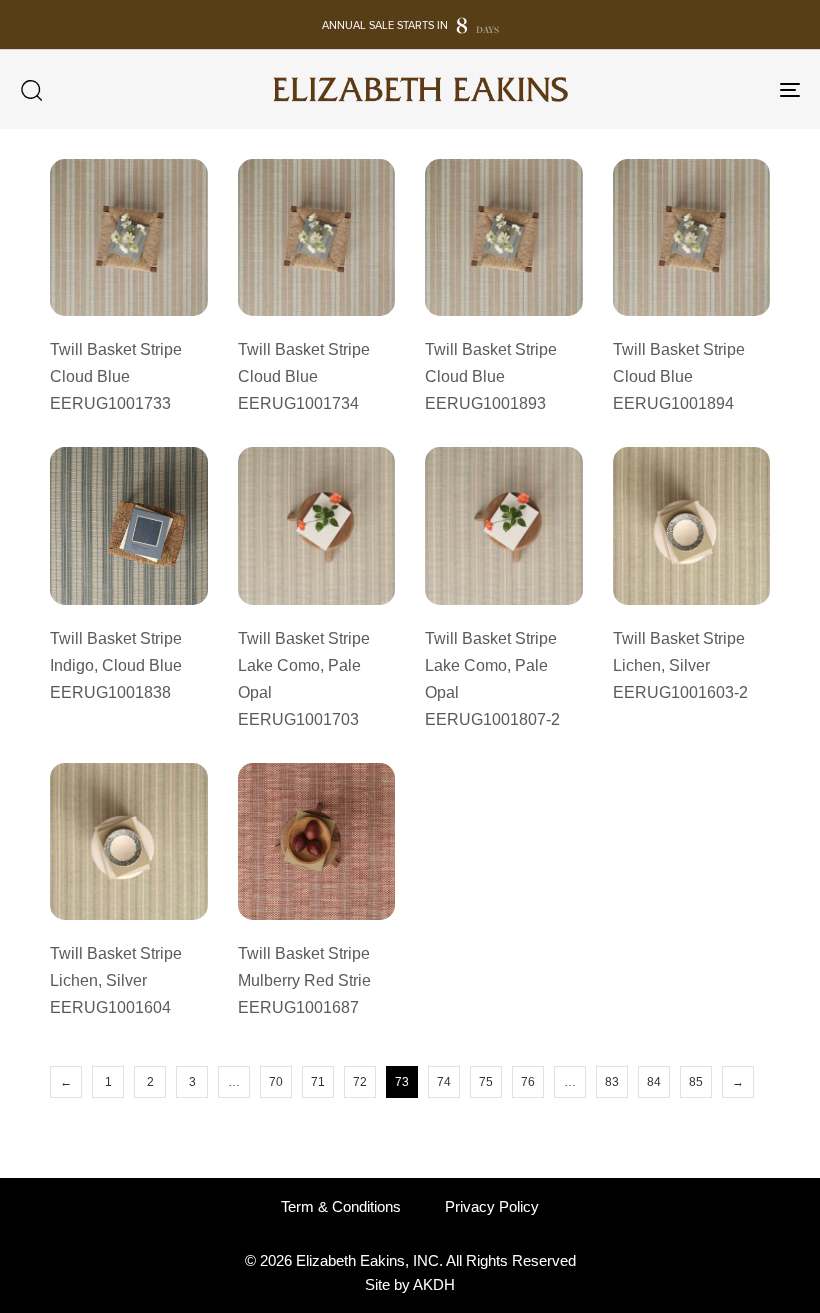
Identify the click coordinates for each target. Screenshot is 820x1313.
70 (276, 1082)
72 (360, 1082)
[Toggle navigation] (670, 89)
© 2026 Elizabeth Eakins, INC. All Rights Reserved (410, 1260)
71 (318, 1082)
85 (696, 1082)
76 (528, 1082)
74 (444, 1082)
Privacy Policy (492, 1206)
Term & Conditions (341, 1206)
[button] (31, 90)
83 (612, 1082)
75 (486, 1082)
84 (654, 1082)
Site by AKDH (410, 1284)
